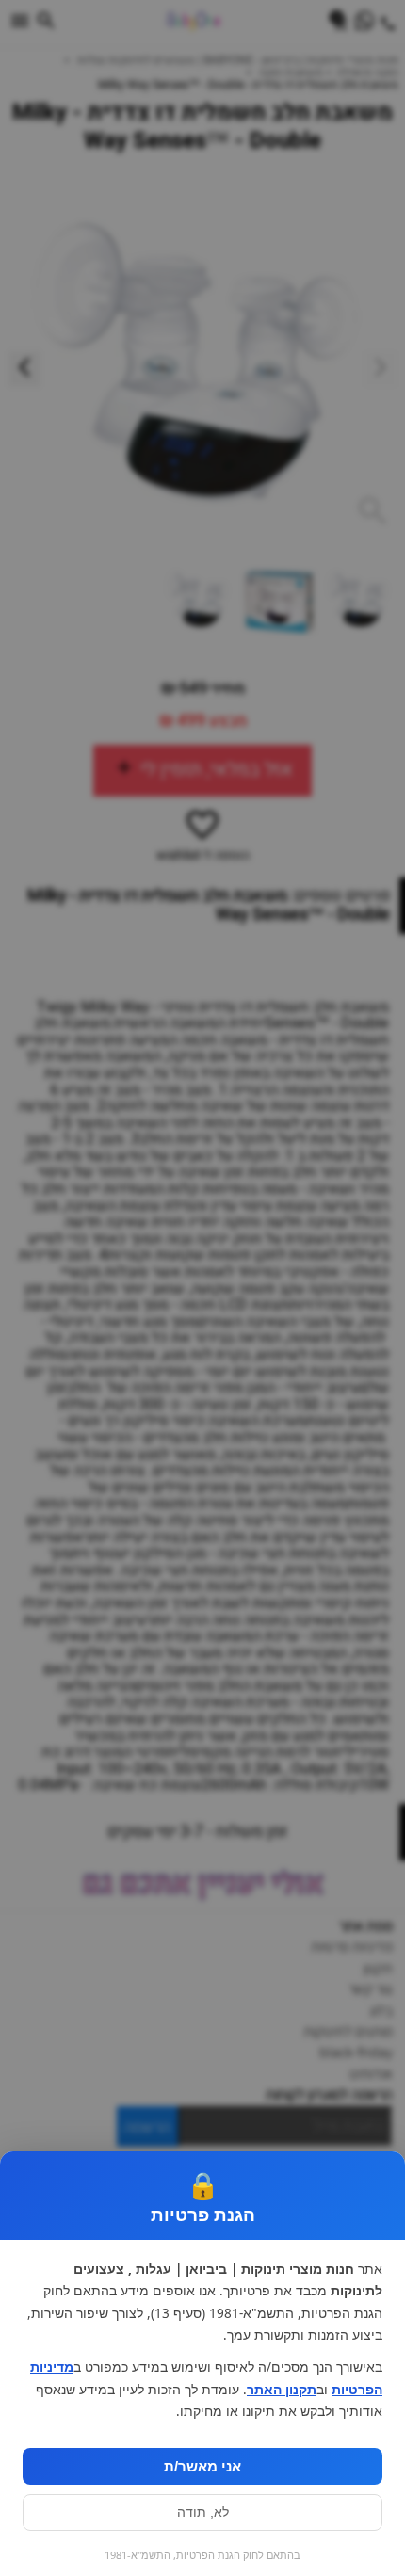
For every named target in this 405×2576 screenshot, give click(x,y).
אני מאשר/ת (202, 2466)
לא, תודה (203, 2512)
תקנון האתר (282, 2390)
